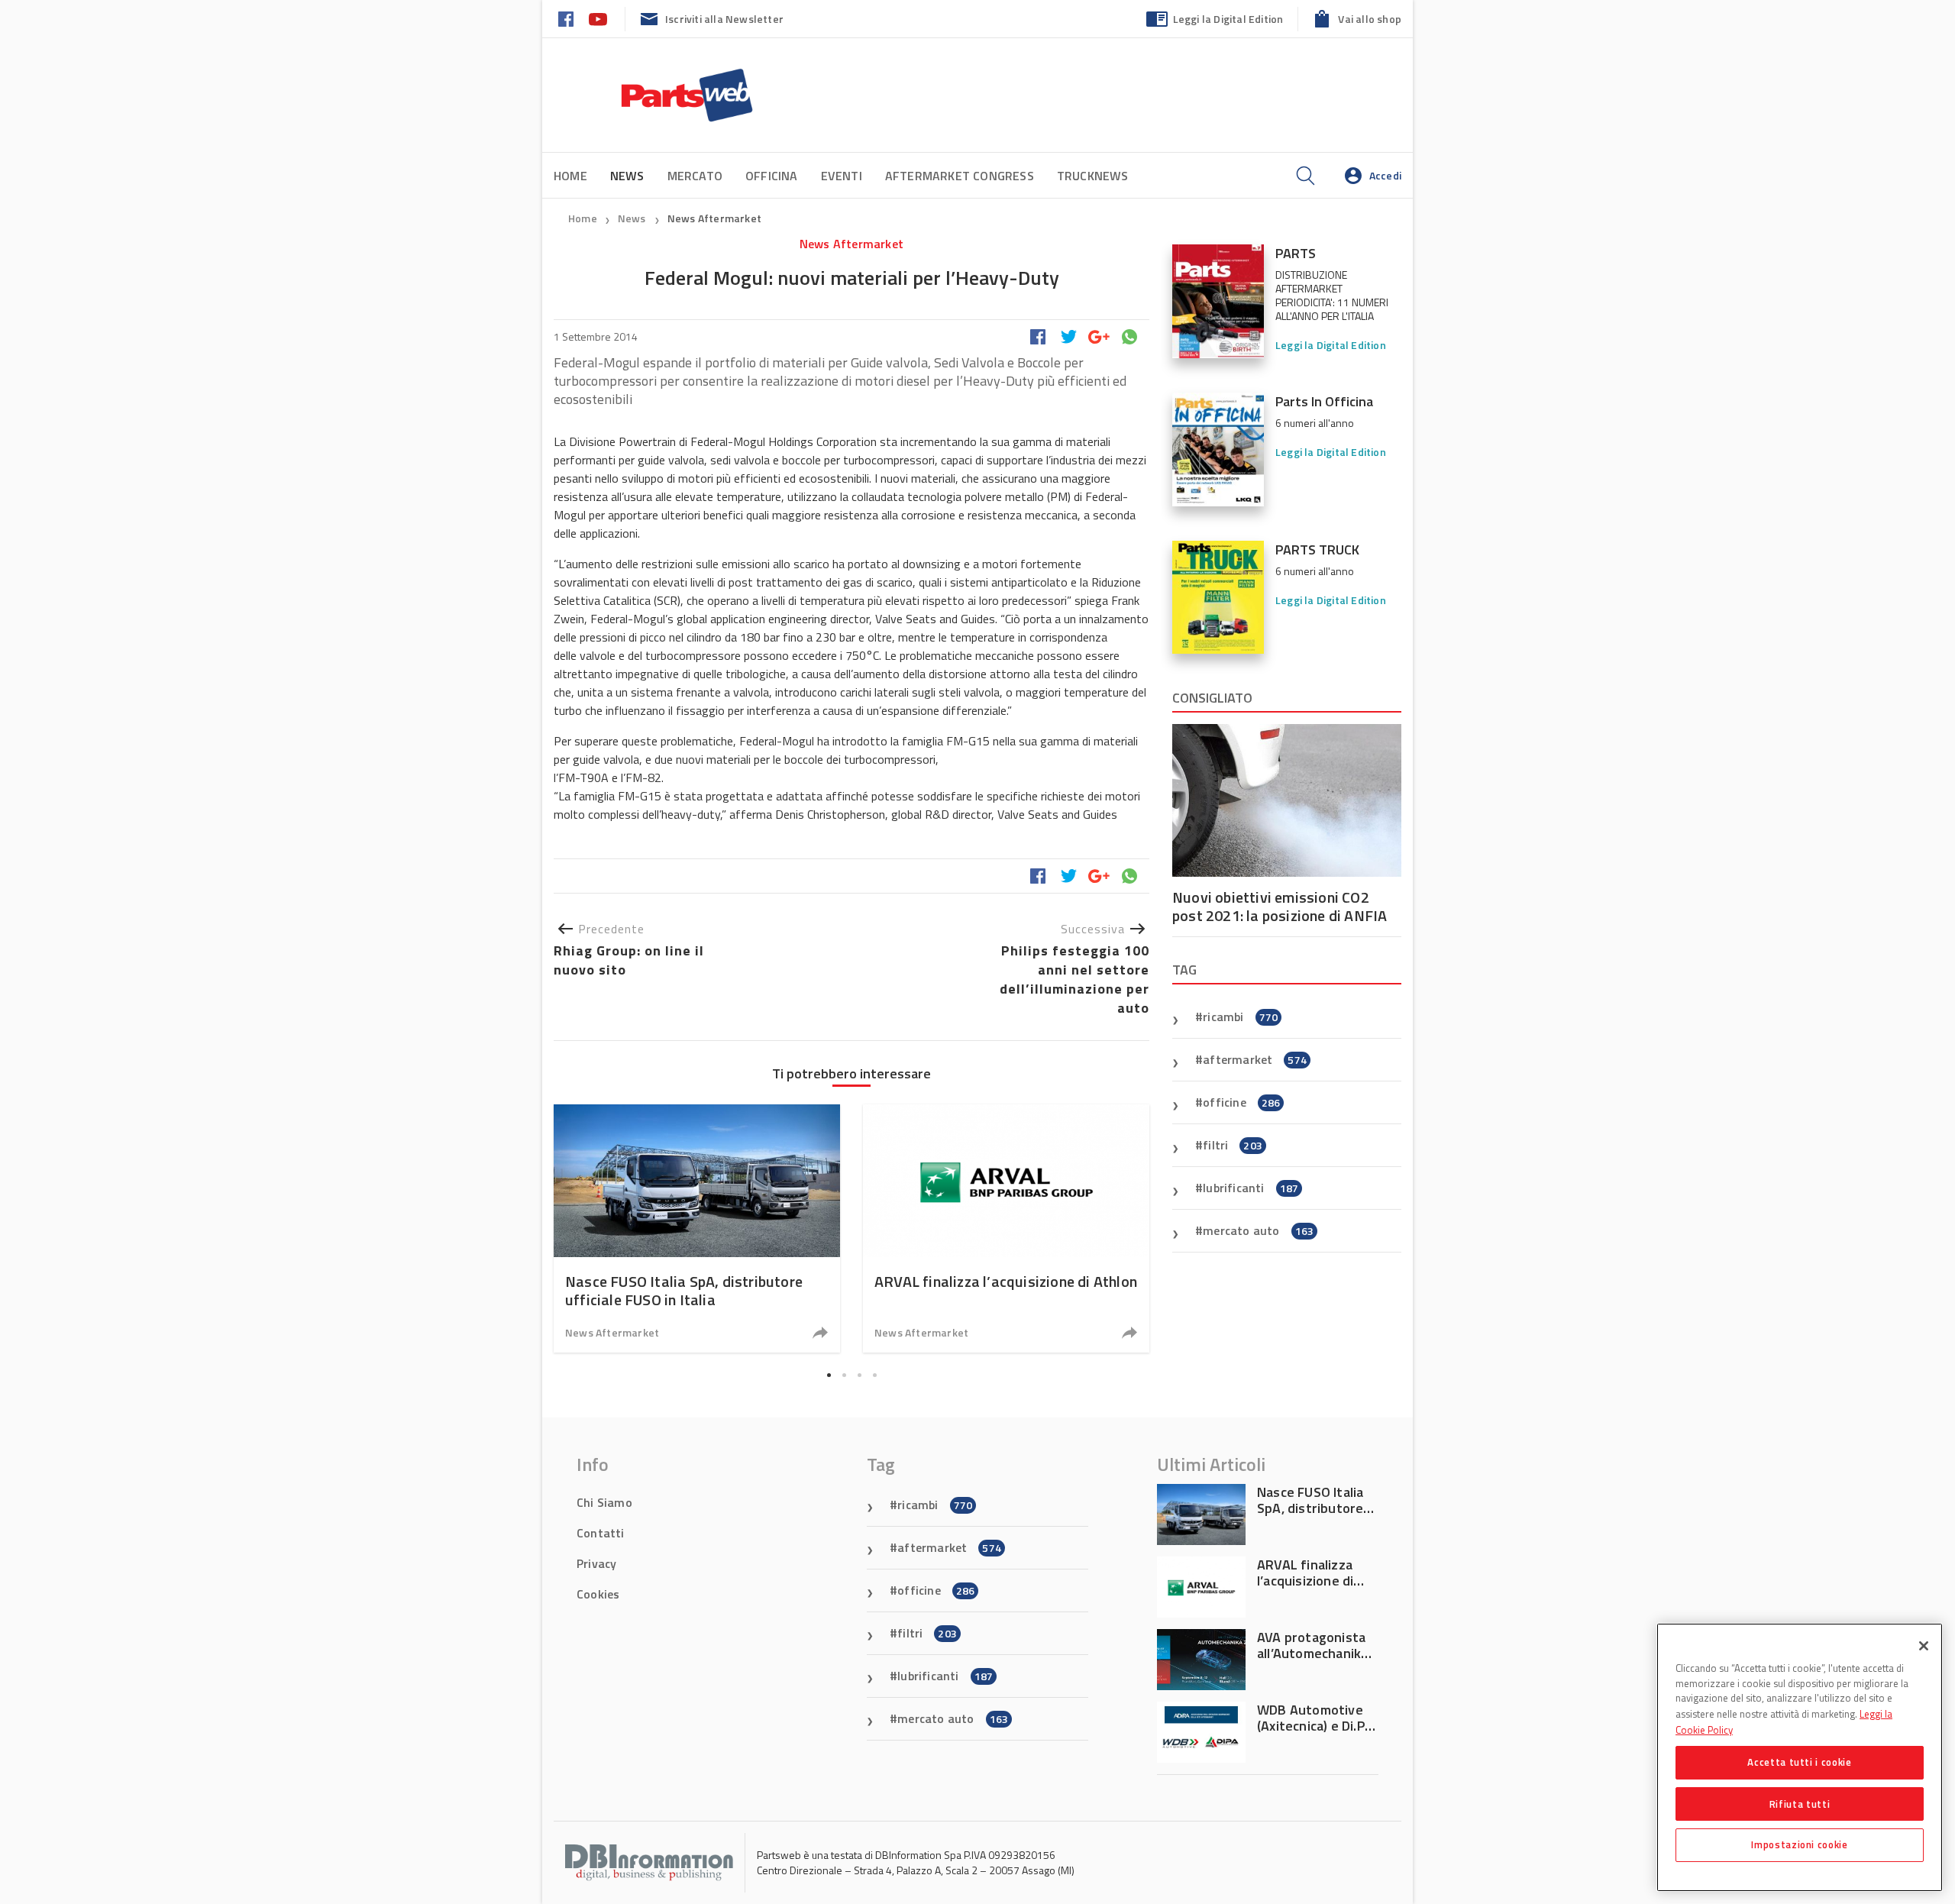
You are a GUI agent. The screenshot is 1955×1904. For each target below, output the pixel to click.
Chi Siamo (604, 1502)
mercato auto (1258, 1230)
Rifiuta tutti (1800, 1803)
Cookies (598, 1594)
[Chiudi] (1924, 1646)
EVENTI (842, 176)
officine (1241, 1102)
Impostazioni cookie (1799, 1844)
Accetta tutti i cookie (1799, 1762)
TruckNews (1093, 176)
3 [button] (859, 1375)
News (633, 218)
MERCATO (695, 176)
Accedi (1385, 175)
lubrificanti (1251, 1188)
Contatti (601, 1533)
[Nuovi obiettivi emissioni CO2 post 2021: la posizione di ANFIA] (1287, 800)
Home (570, 176)
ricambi (1240, 1017)
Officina (772, 176)
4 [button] (874, 1375)
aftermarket (1255, 1059)
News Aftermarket (714, 218)
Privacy (596, 1563)
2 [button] (844, 1375)
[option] (697, 1228)
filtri (1233, 1145)
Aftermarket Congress (960, 176)
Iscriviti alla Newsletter (724, 19)
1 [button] (829, 1375)
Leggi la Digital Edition (1228, 19)
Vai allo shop (1370, 19)
